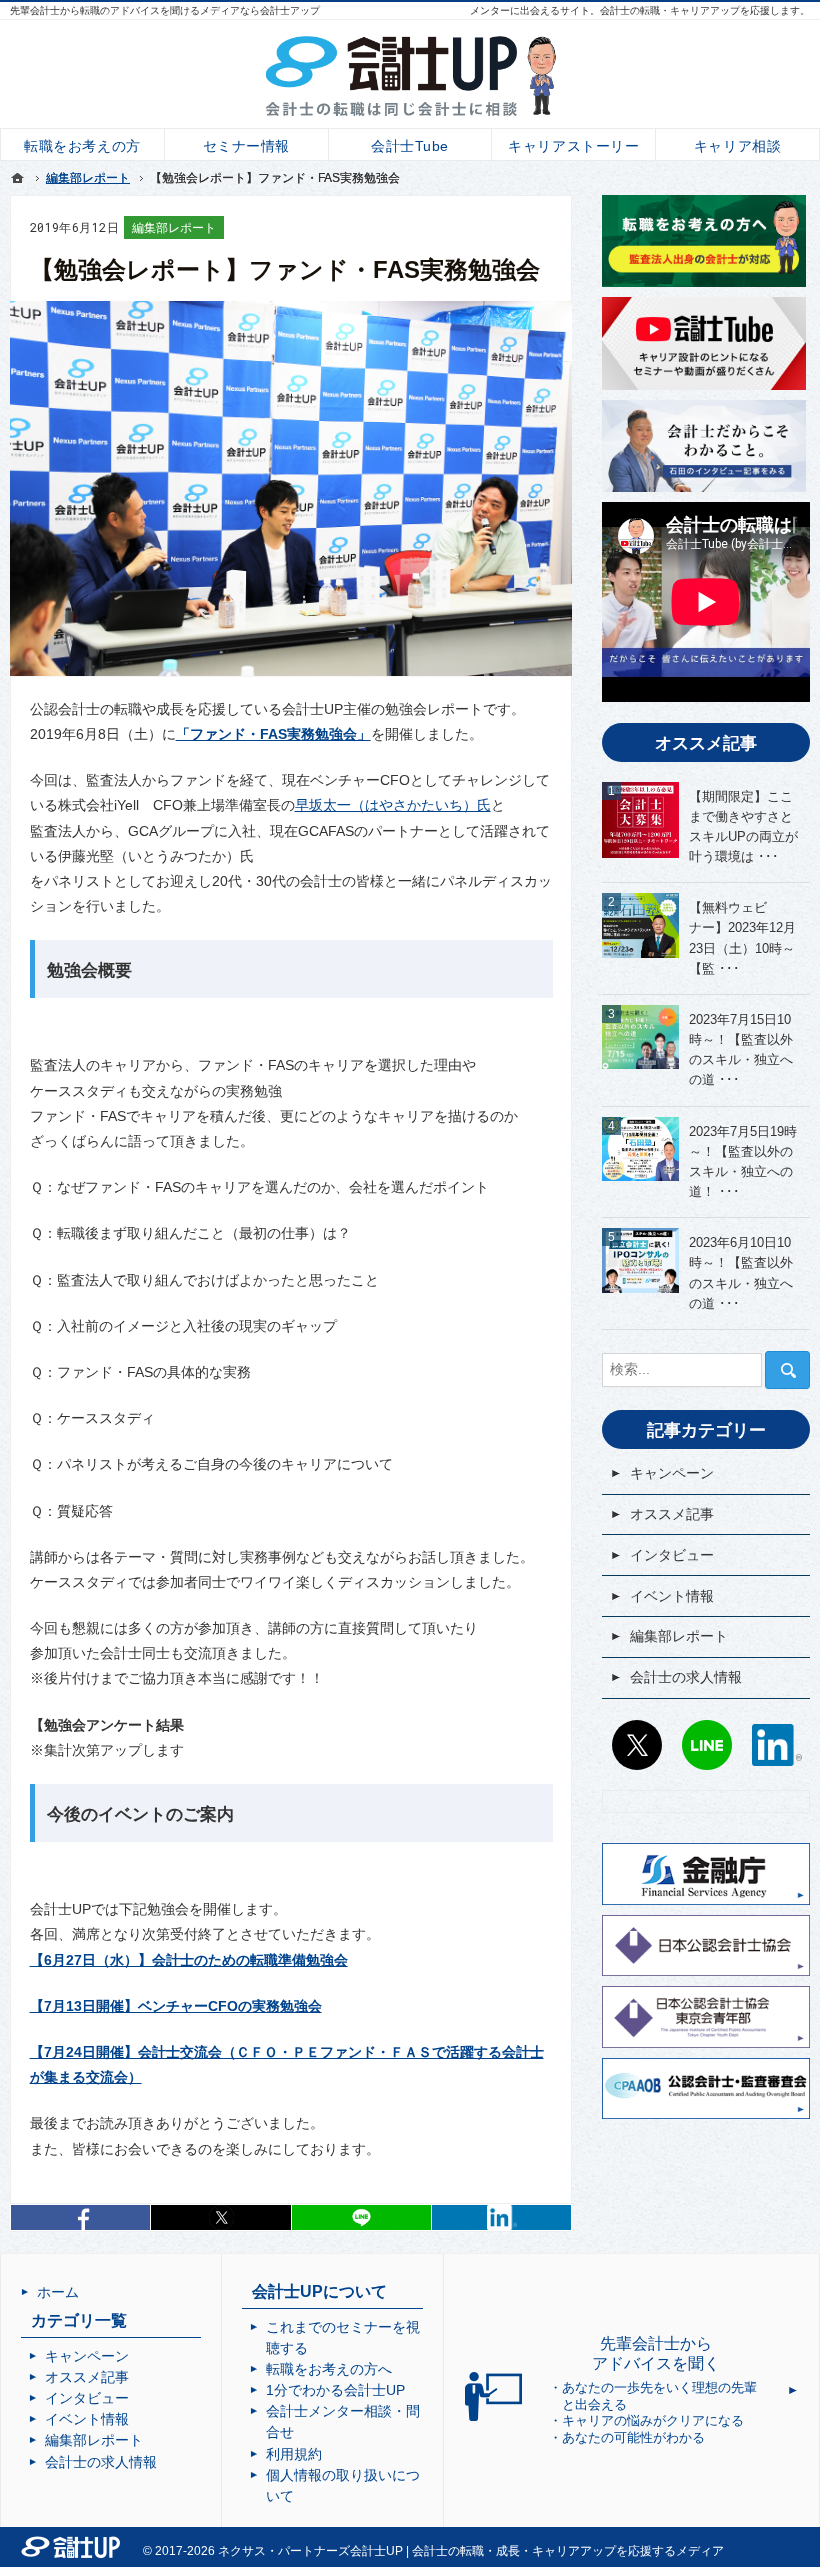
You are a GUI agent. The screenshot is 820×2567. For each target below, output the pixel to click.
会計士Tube (410, 146)
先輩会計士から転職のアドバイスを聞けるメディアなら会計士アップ (165, 10)
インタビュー (672, 1555)
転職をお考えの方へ (329, 2369)
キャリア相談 (737, 146)
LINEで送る (361, 2217)
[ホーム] (18, 178)
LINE (707, 1745)
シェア (80, 2217)
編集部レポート (174, 228)
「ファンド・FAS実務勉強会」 (273, 734)
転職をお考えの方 (82, 146)
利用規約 (294, 2454)
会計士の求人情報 (686, 1677)
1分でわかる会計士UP (335, 2390)
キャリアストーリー (573, 146)
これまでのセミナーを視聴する (343, 2337)
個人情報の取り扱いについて (343, 2485)
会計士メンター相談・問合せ (343, 2421)
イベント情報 (672, 1596)
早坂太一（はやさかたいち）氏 (393, 805)
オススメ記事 (672, 1514)
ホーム (58, 2292)
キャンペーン (672, 1473)
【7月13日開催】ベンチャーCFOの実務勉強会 (176, 2006)
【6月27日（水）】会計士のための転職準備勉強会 (189, 1960)
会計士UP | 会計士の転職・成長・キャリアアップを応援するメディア (537, 2551)
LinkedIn (501, 2217)
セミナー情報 (246, 146)
